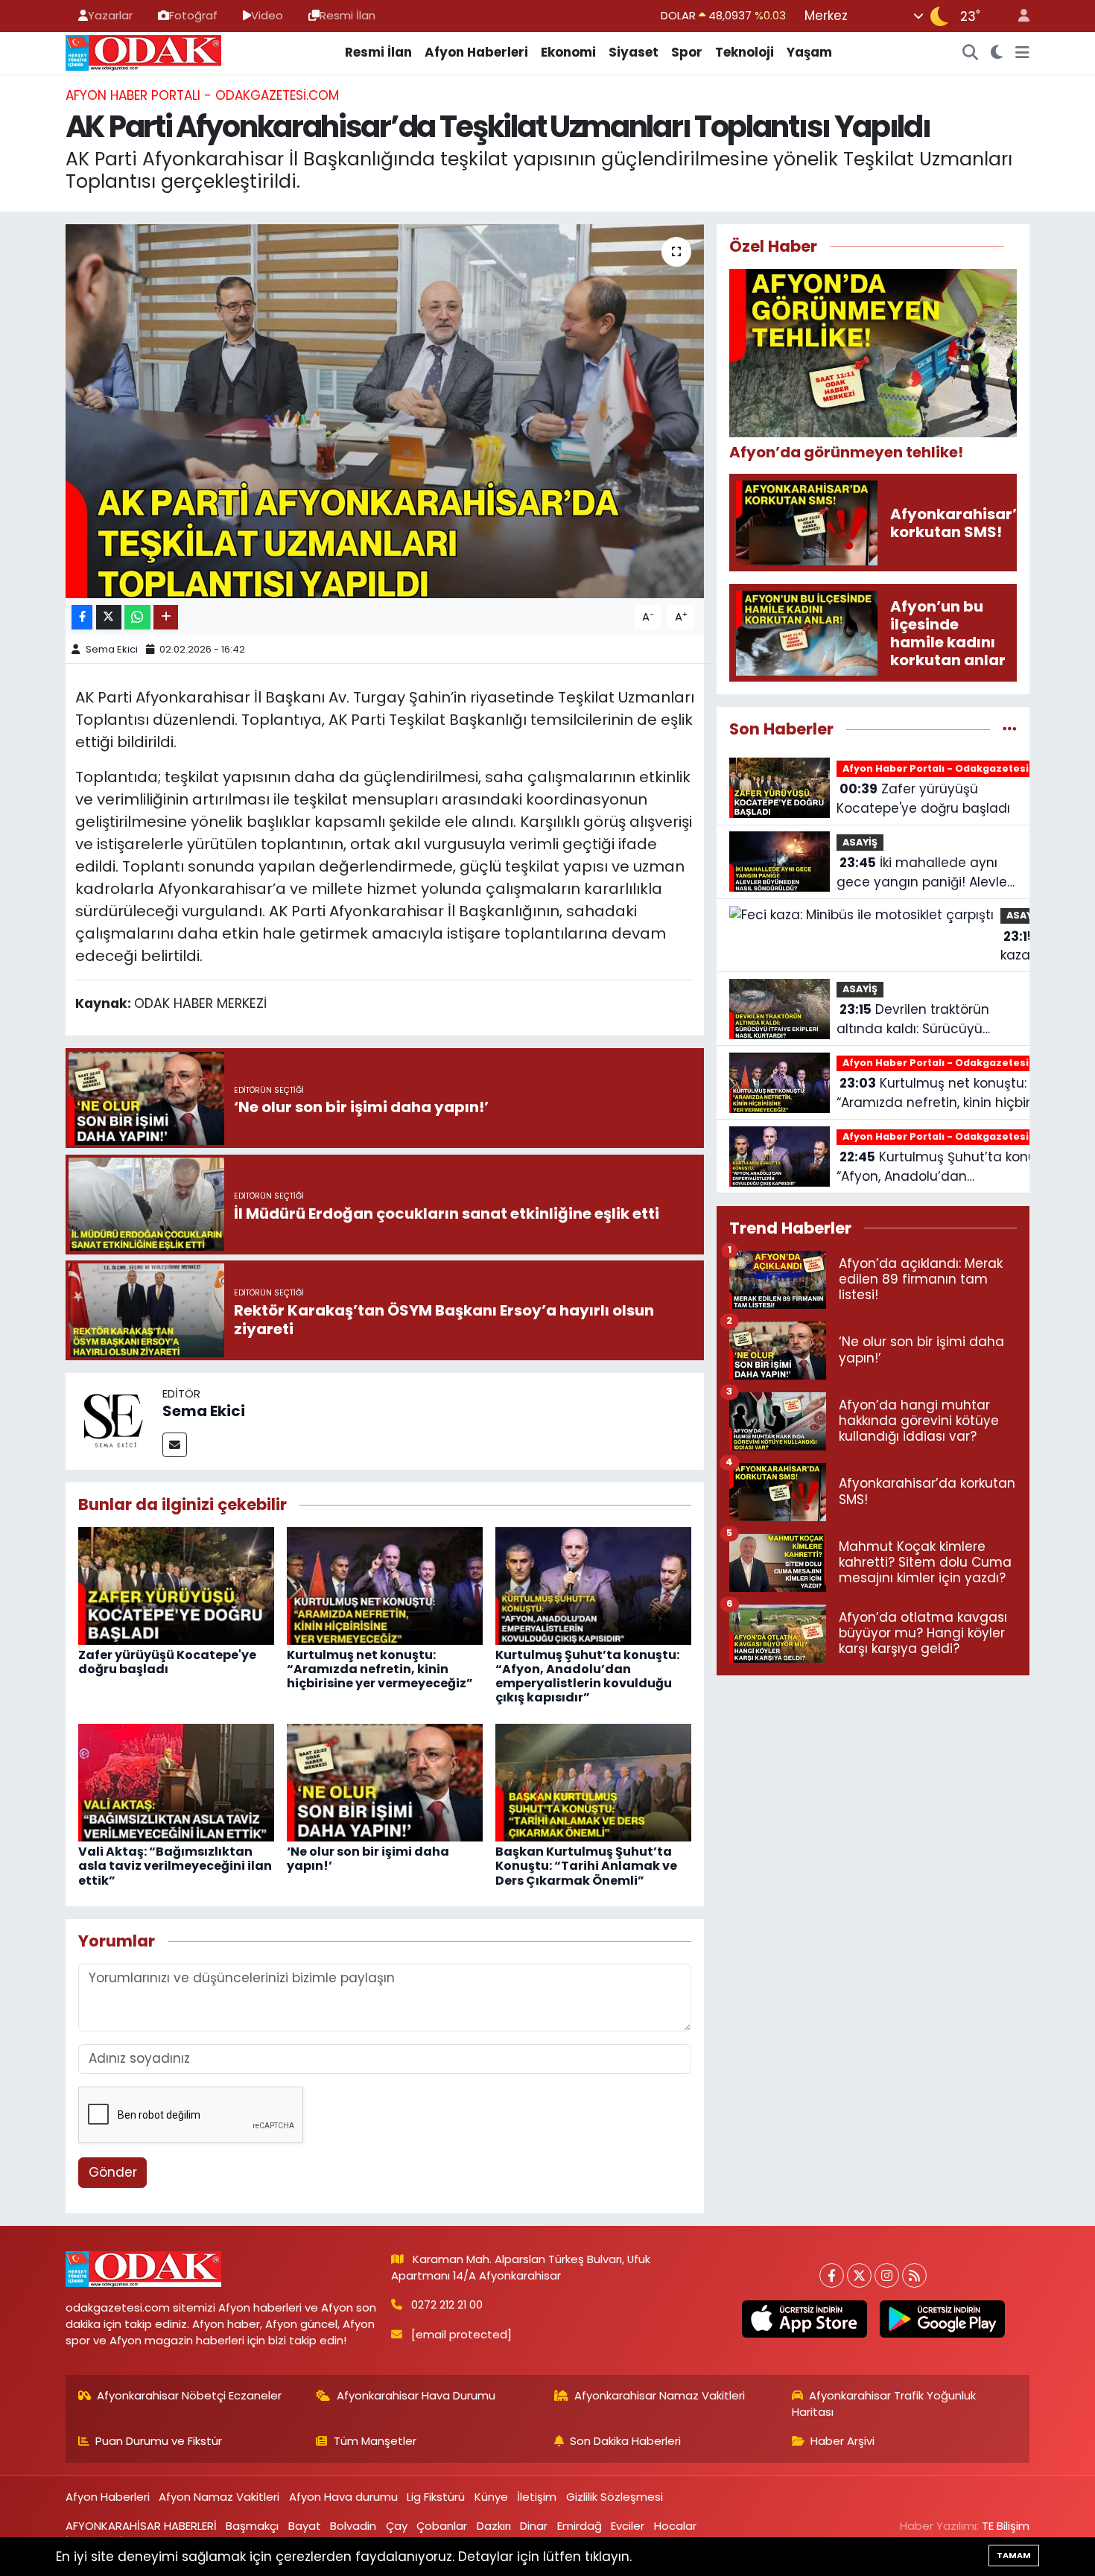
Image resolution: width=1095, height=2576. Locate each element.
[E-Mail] (175, 1445)
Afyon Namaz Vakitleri (219, 2497)
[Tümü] (1010, 729)
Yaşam (809, 52)
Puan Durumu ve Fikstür (159, 2441)
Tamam (1014, 2555)
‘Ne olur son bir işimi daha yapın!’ (368, 1859)
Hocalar (675, 2526)
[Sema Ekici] (114, 1421)
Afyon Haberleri (476, 52)
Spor (687, 52)
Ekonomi (568, 52)
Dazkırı (494, 2526)
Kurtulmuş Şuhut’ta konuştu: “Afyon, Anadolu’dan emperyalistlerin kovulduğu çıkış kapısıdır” (587, 1676)
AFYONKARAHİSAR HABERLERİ (141, 2526)
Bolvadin (353, 2526)
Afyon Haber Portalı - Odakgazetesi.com (202, 95)
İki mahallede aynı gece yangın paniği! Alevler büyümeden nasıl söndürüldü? (924, 873)
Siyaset (634, 52)
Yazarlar (110, 15)
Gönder (113, 2172)
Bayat (305, 2526)
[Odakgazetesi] (143, 51)
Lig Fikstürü (436, 2497)
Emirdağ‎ (580, 2526)
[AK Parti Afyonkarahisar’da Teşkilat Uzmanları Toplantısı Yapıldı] (385, 411)
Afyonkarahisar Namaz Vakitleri (660, 2395)
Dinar (534, 2526)
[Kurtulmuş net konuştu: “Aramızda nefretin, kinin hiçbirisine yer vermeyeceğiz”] (385, 1584)
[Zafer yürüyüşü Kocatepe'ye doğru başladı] (176, 1584)
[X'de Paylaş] (109, 617)
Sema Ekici (112, 649)
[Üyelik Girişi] (1018, 16)
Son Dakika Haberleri (625, 2441)
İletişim (537, 2497)
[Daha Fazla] (166, 617)
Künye (491, 2497)
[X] (859, 2275)
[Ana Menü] (1022, 53)
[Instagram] (887, 2275)
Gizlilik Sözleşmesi (615, 2497)
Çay (397, 2526)
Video (267, 15)
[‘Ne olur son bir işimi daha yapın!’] (385, 1782)
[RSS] (914, 2275)
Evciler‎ (628, 2526)
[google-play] (942, 2319)
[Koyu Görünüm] (997, 53)
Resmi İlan (347, 15)
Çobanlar (442, 2526)
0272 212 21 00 (447, 2304)
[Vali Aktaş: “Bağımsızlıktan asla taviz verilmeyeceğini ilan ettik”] (176, 1782)
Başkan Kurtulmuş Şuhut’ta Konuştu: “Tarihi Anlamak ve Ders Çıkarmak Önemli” (586, 1866)
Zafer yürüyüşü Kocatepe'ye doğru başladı (167, 1662)
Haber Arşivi (842, 2441)
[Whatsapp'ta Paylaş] (137, 617)
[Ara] (971, 53)
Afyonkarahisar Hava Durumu (416, 2395)
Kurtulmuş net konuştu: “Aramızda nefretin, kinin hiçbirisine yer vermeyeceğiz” (380, 1669)
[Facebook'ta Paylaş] (82, 617)
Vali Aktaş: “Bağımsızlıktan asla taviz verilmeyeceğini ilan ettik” (175, 1866)
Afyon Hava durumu (343, 2497)
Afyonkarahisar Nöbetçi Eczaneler (189, 2395)
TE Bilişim (1006, 2526)
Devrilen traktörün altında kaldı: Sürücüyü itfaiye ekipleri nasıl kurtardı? (913, 1019)
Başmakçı (252, 2526)
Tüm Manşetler (375, 2441)
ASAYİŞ (860, 842)
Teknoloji (745, 52)
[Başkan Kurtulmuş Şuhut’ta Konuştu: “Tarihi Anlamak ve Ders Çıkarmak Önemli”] (593, 1782)
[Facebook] (832, 2275)
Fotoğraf (193, 15)
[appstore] (804, 2319)
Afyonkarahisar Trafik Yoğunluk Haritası (884, 2404)
